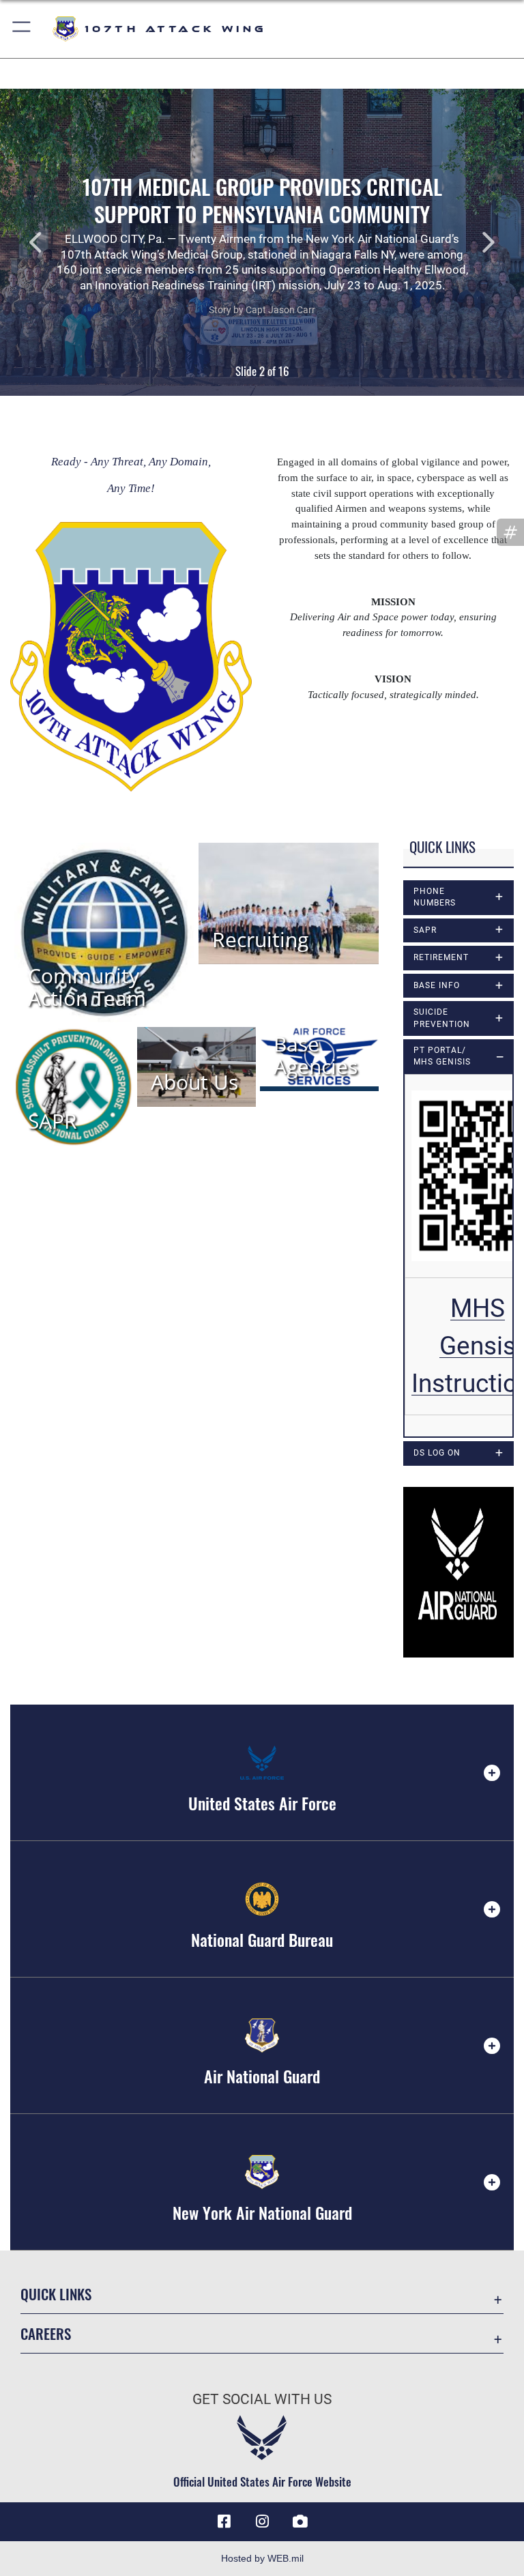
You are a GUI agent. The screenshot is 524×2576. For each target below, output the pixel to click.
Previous (53, 242)
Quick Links (56, 2294)
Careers (46, 2333)
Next (471, 242)
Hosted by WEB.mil (262, 2558)
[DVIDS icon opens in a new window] (300, 2521)
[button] (22, 29)
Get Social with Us (262, 2399)
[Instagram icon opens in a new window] (262, 2521)
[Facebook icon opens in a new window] (224, 2521)
